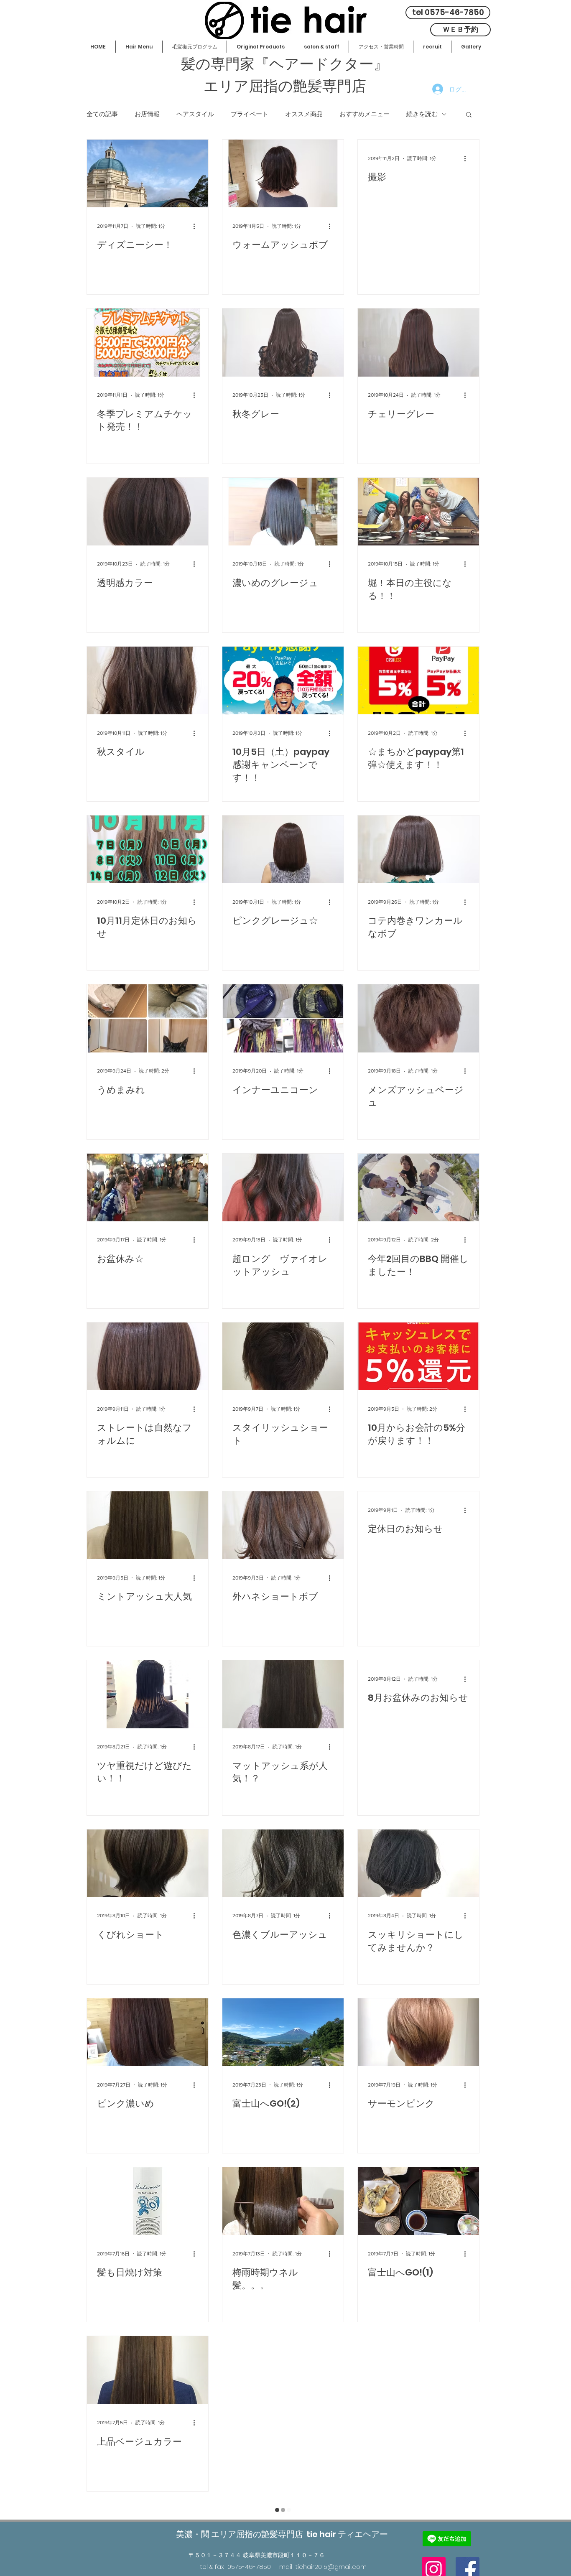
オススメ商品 (304, 114)
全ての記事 (102, 114)
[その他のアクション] (197, 226)
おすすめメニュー (365, 114)
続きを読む (422, 114)
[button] (469, 115)
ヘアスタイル (195, 114)
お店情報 (147, 114)
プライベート (250, 114)
